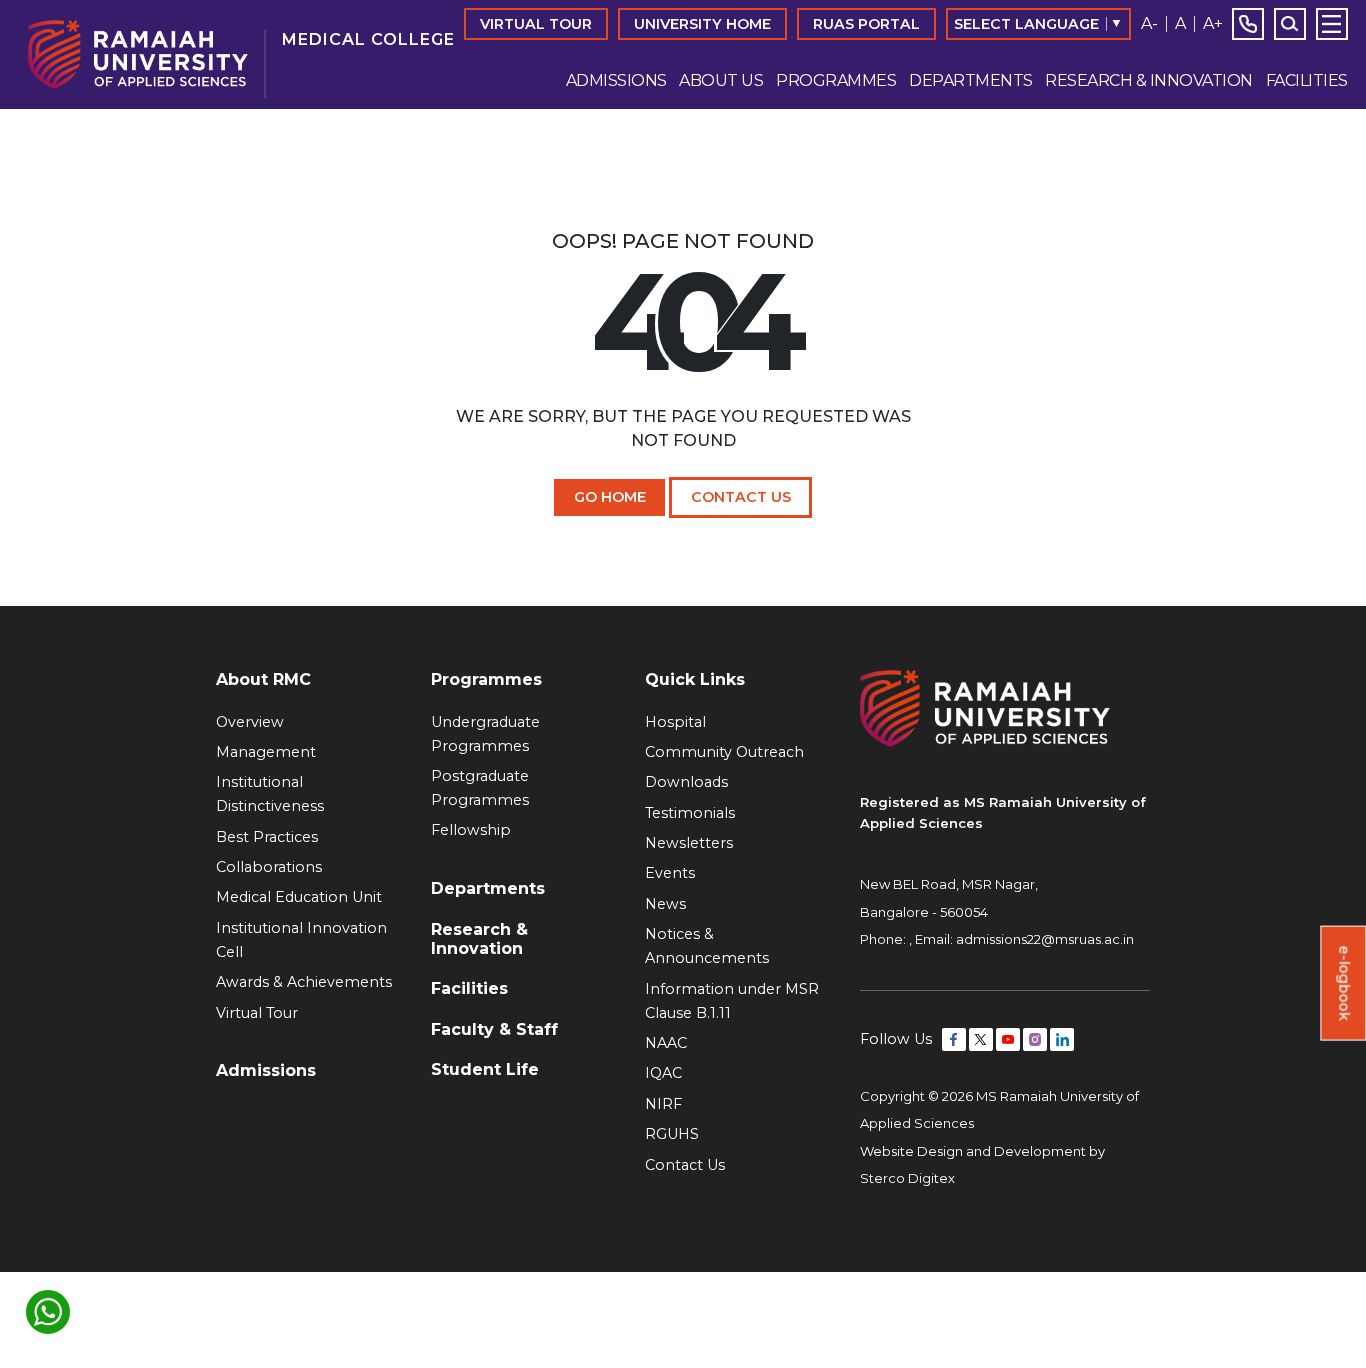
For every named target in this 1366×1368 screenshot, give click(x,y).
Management (266, 752)
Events (670, 873)
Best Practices (267, 837)
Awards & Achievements (304, 982)
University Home (702, 24)
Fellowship (471, 830)
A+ (1213, 24)
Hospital (675, 722)
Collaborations (269, 867)
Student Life (485, 1069)
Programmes (836, 80)
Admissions (616, 80)
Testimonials (690, 813)
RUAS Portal (866, 24)
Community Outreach (724, 752)
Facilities (1307, 80)
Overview (250, 722)
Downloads (686, 782)
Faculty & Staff (494, 1029)
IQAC (663, 1073)
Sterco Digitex (907, 1178)
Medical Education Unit (299, 897)
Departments (971, 80)
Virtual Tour (536, 24)
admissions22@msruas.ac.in (1045, 939)
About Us (721, 80)
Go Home (610, 497)
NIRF (663, 1104)
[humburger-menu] (1332, 24)
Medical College (368, 39)
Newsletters (689, 843)
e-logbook (1344, 983)
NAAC (666, 1043)
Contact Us (741, 497)
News (665, 904)
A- (1149, 24)
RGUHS (672, 1134)
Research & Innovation (1149, 80)
